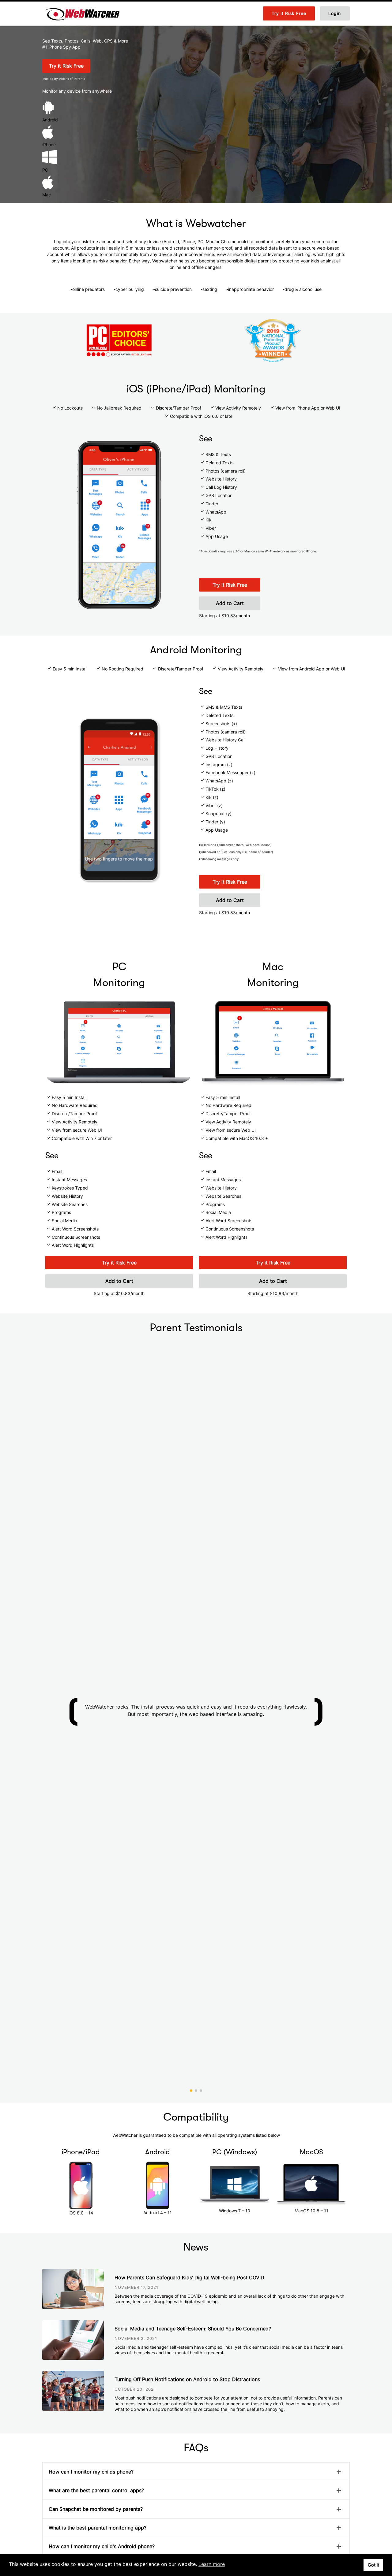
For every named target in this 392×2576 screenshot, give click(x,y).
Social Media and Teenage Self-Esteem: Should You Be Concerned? (193, 2329)
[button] (191, 2091)
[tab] (196, 2472)
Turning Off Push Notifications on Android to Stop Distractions (187, 2379)
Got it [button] (373, 2565)
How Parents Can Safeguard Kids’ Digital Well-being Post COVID (189, 2277)
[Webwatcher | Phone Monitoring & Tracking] (82, 13)
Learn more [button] (212, 2564)
